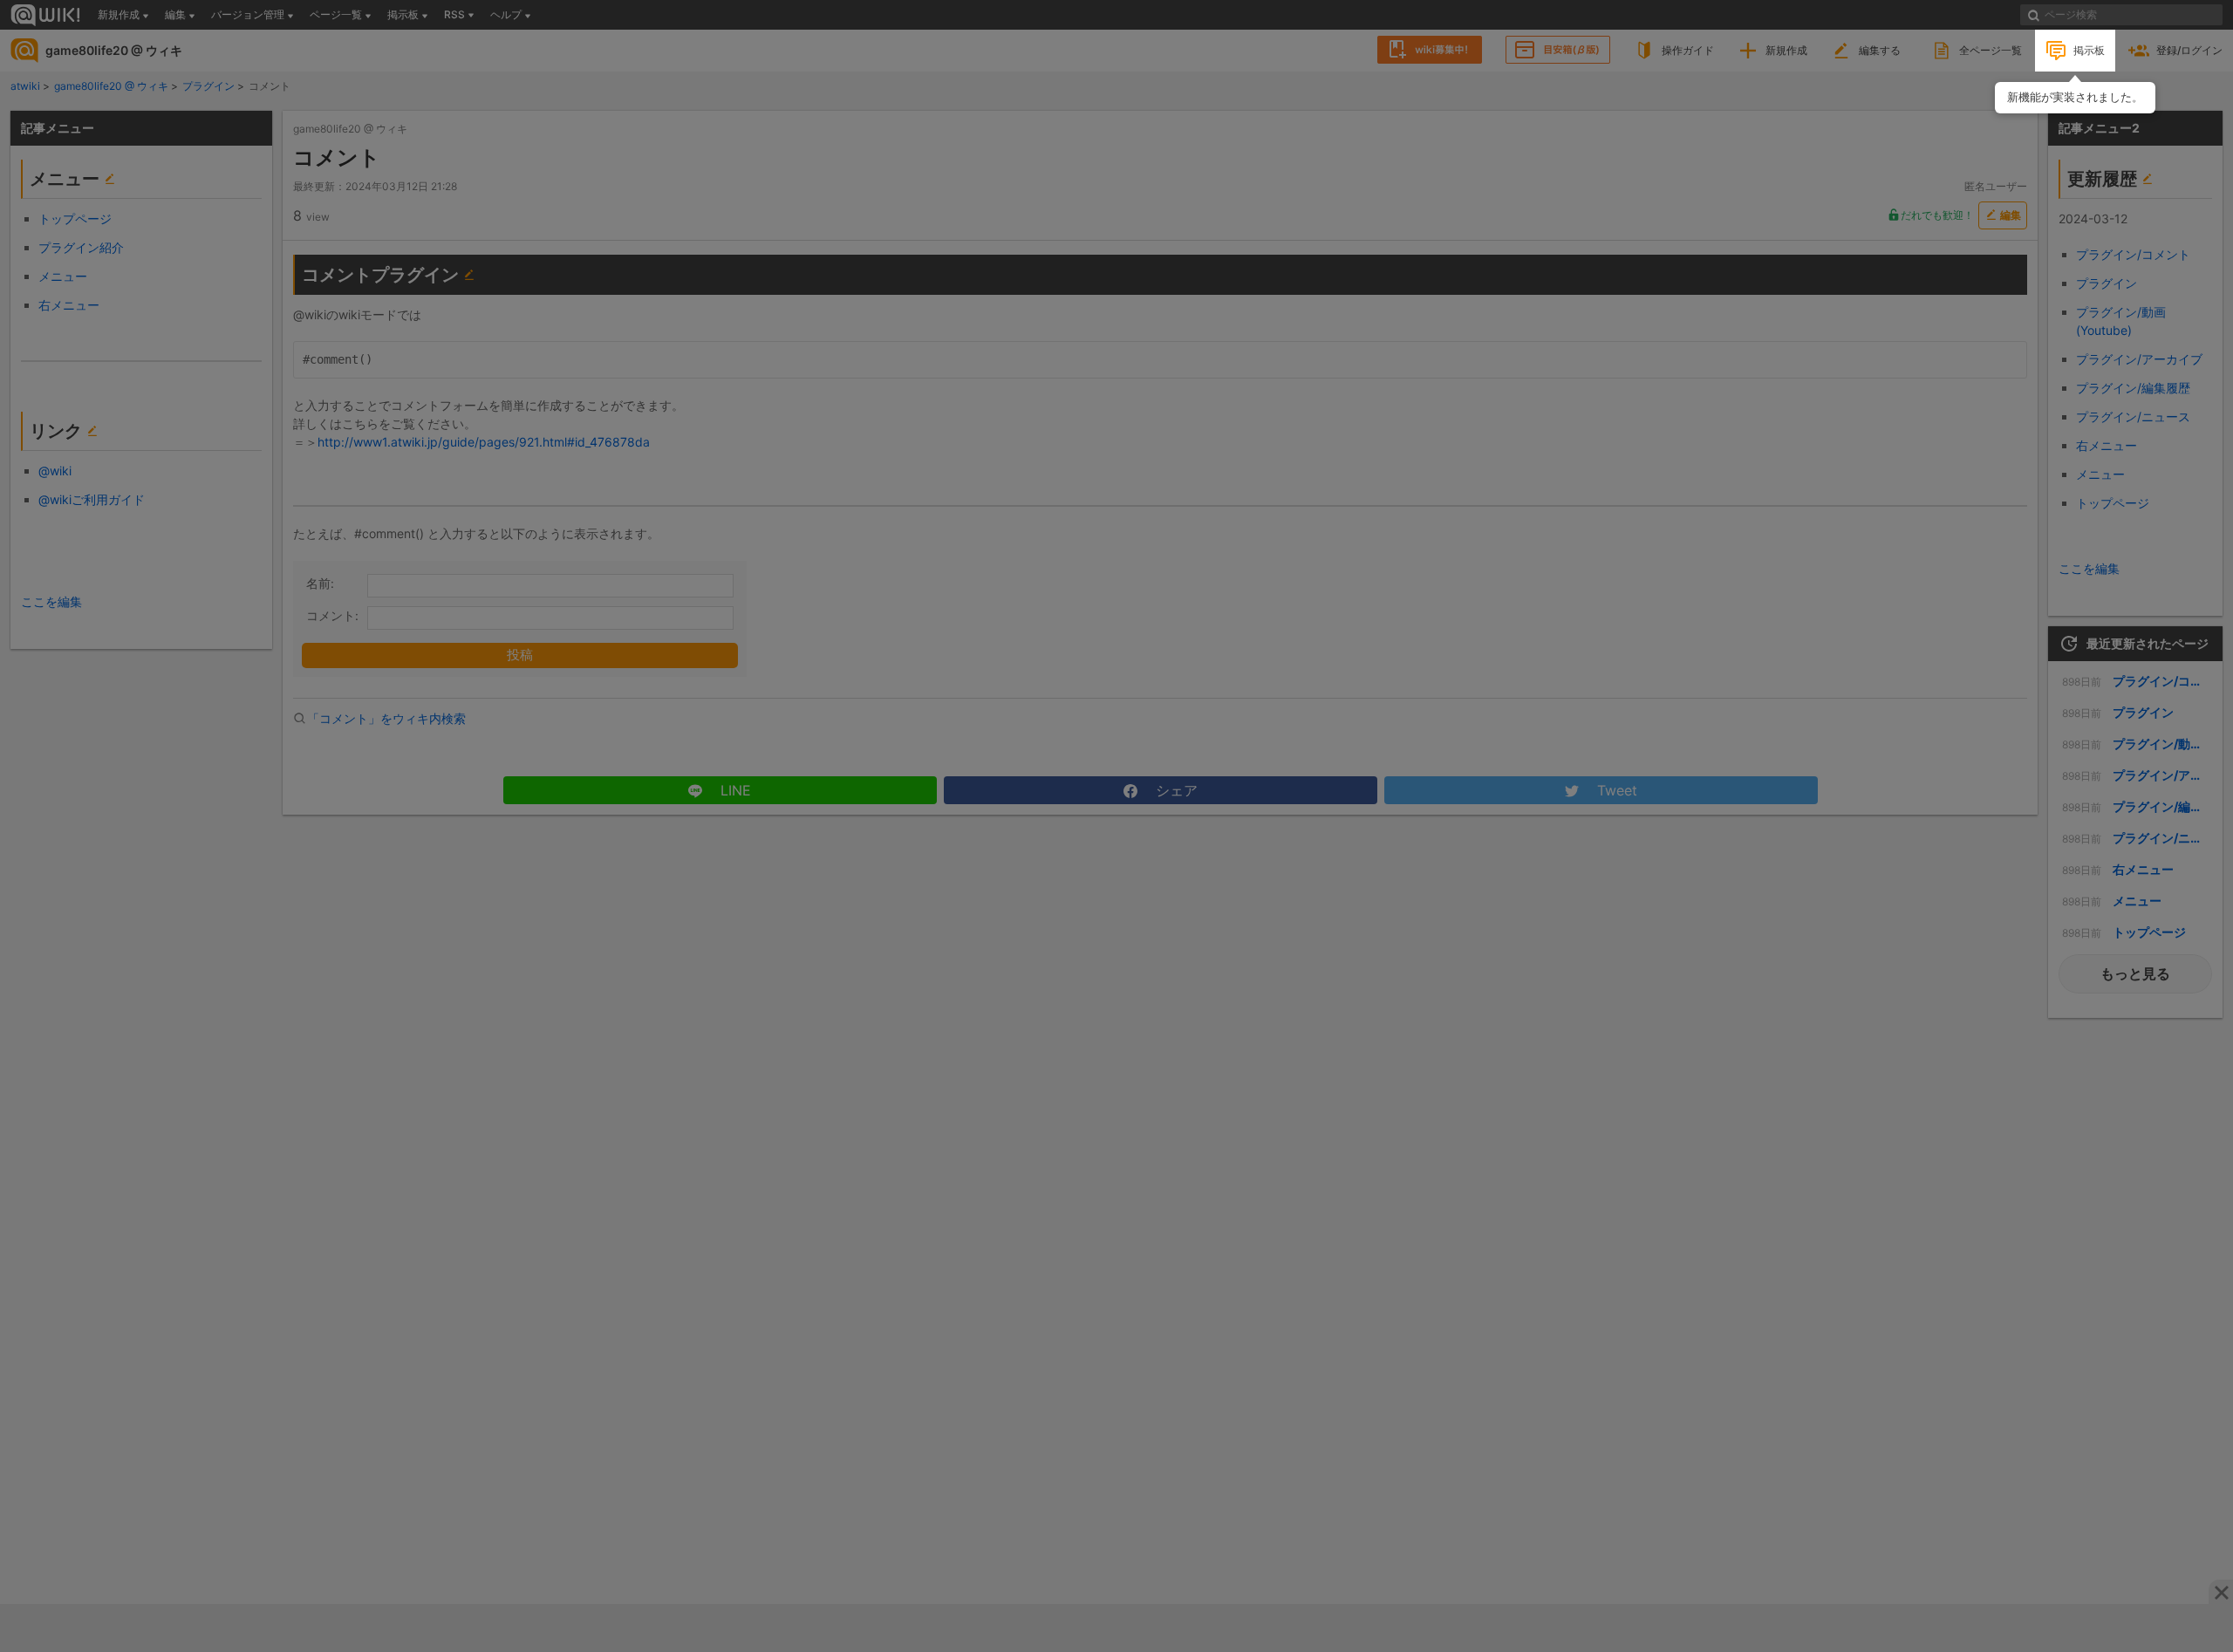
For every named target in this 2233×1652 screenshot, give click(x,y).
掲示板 (2089, 50)
